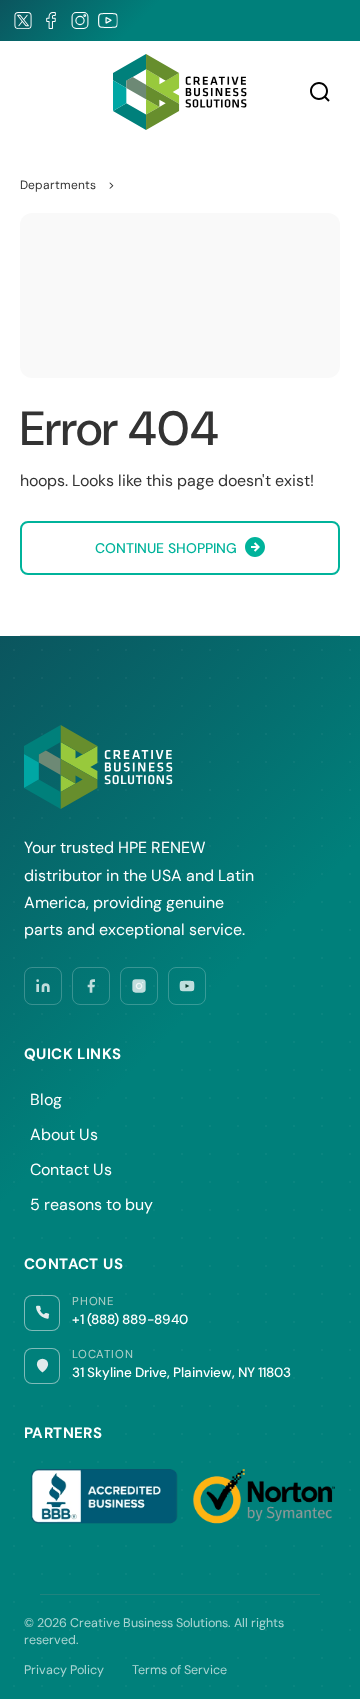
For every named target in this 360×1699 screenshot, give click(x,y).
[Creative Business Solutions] (180, 91)
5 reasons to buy (91, 1204)
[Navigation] (30, 92)
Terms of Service (179, 1670)
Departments (58, 185)
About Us (64, 1134)
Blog (46, 1099)
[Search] (320, 92)
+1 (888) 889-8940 (130, 1319)
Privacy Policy (64, 1670)
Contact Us (71, 1169)
